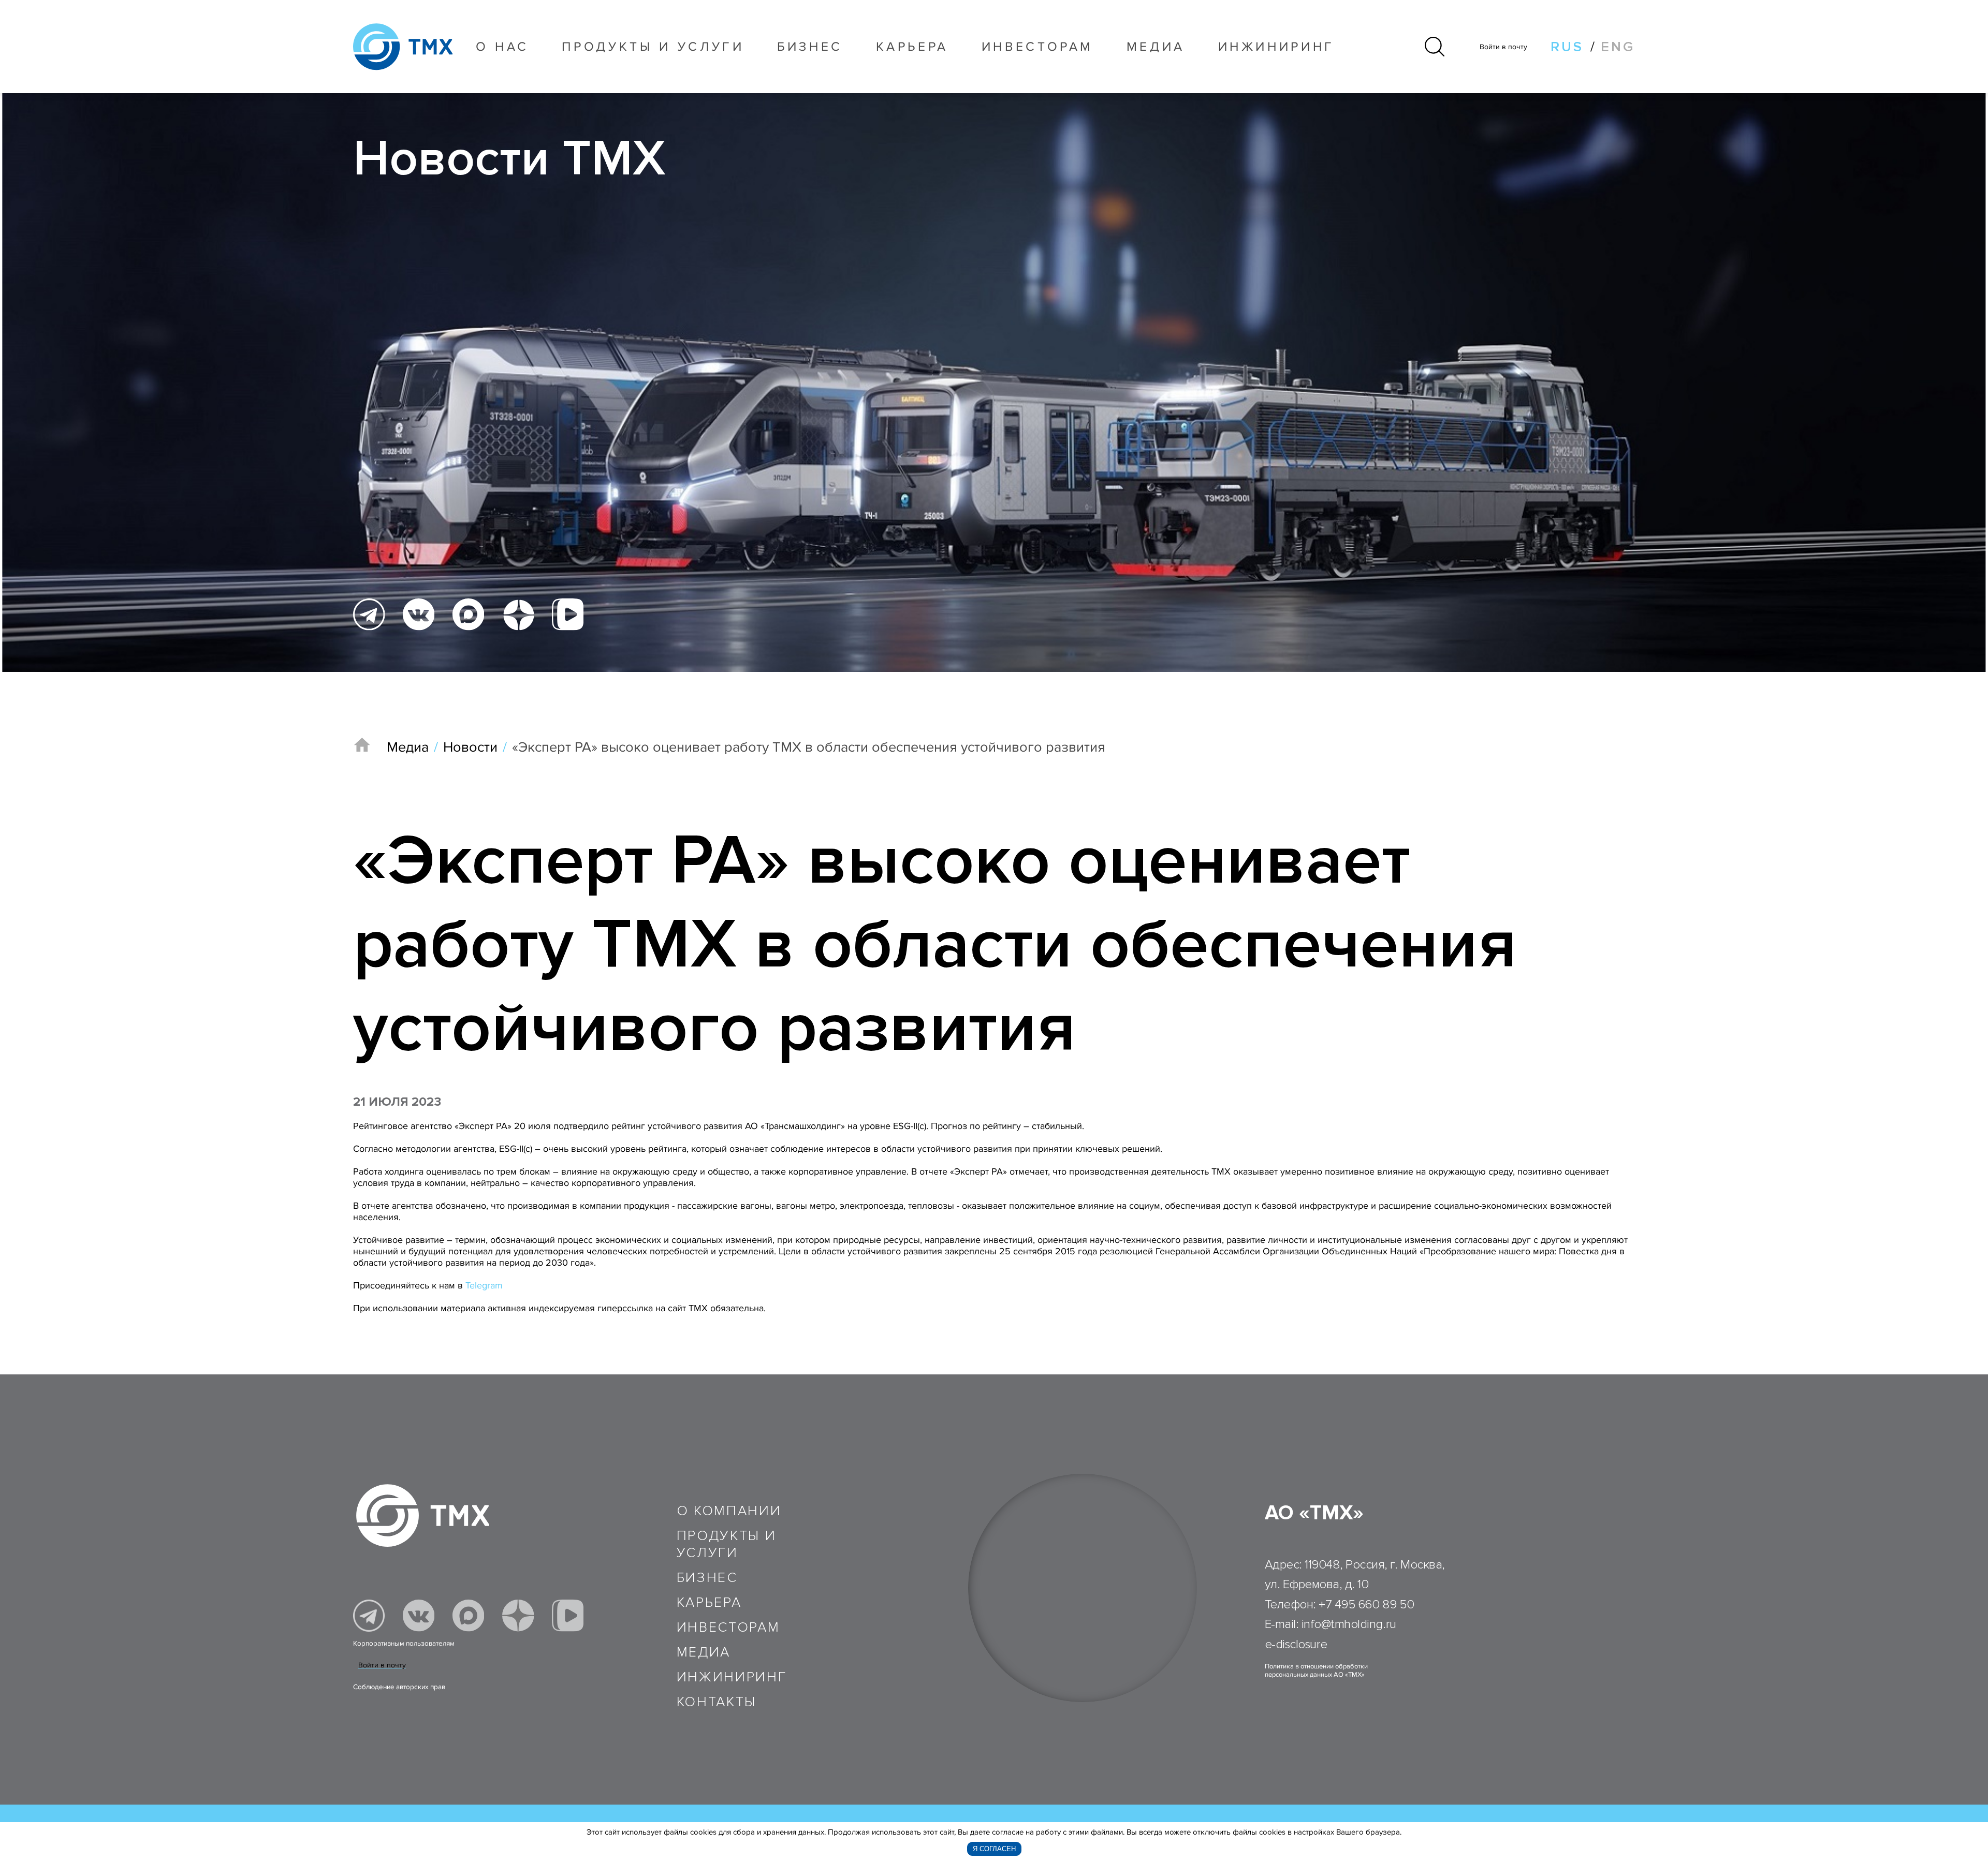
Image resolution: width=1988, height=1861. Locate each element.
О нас (502, 47)
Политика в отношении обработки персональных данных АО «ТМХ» (1316, 1670)
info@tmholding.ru (1349, 1624)
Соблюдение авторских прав (399, 1687)
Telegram (484, 1285)
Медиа (1156, 47)
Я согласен (994, 1849)
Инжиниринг (1277, 47)
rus (1567, 47)
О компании (729, 1511)
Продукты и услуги (653, 47)
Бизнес (707, 1578)
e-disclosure (1296, 1644)
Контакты (717, 1702)
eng (1618, 47)
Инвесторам (1038, 47)
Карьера (912, 47)
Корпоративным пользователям (404, 1644)
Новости (470, 747)
